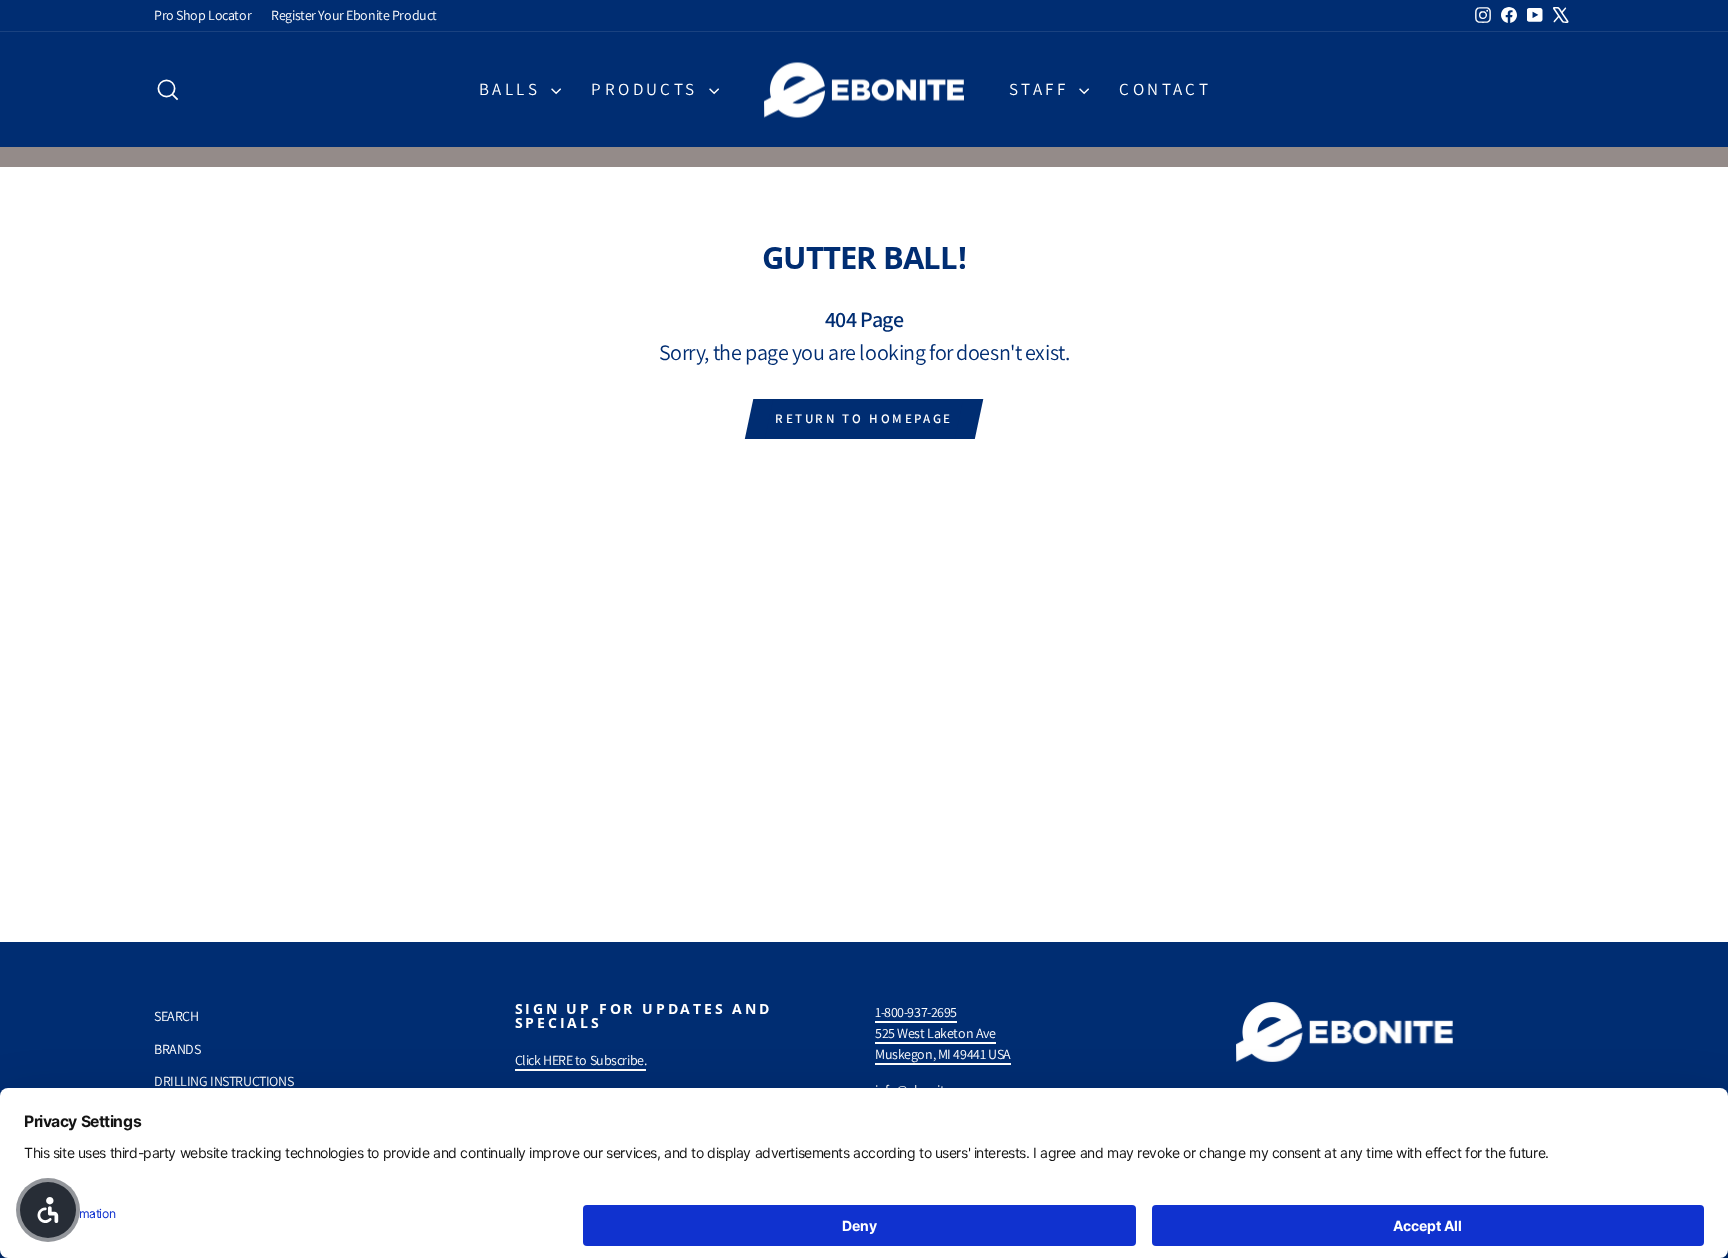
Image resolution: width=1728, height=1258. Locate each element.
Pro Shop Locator (202, 15)
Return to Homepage (864, 418)
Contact (1165, 89)
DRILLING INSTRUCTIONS (223, 1081)
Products (647, 89)
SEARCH (176, 1016)
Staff (1041, 89)
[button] (48, 1210)
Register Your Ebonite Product (354, 15)
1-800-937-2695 (916, 1012)
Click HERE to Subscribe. (581, 1060)
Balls (512, 89)
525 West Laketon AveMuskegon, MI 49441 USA (943, 1043)
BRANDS (177, 1049)
